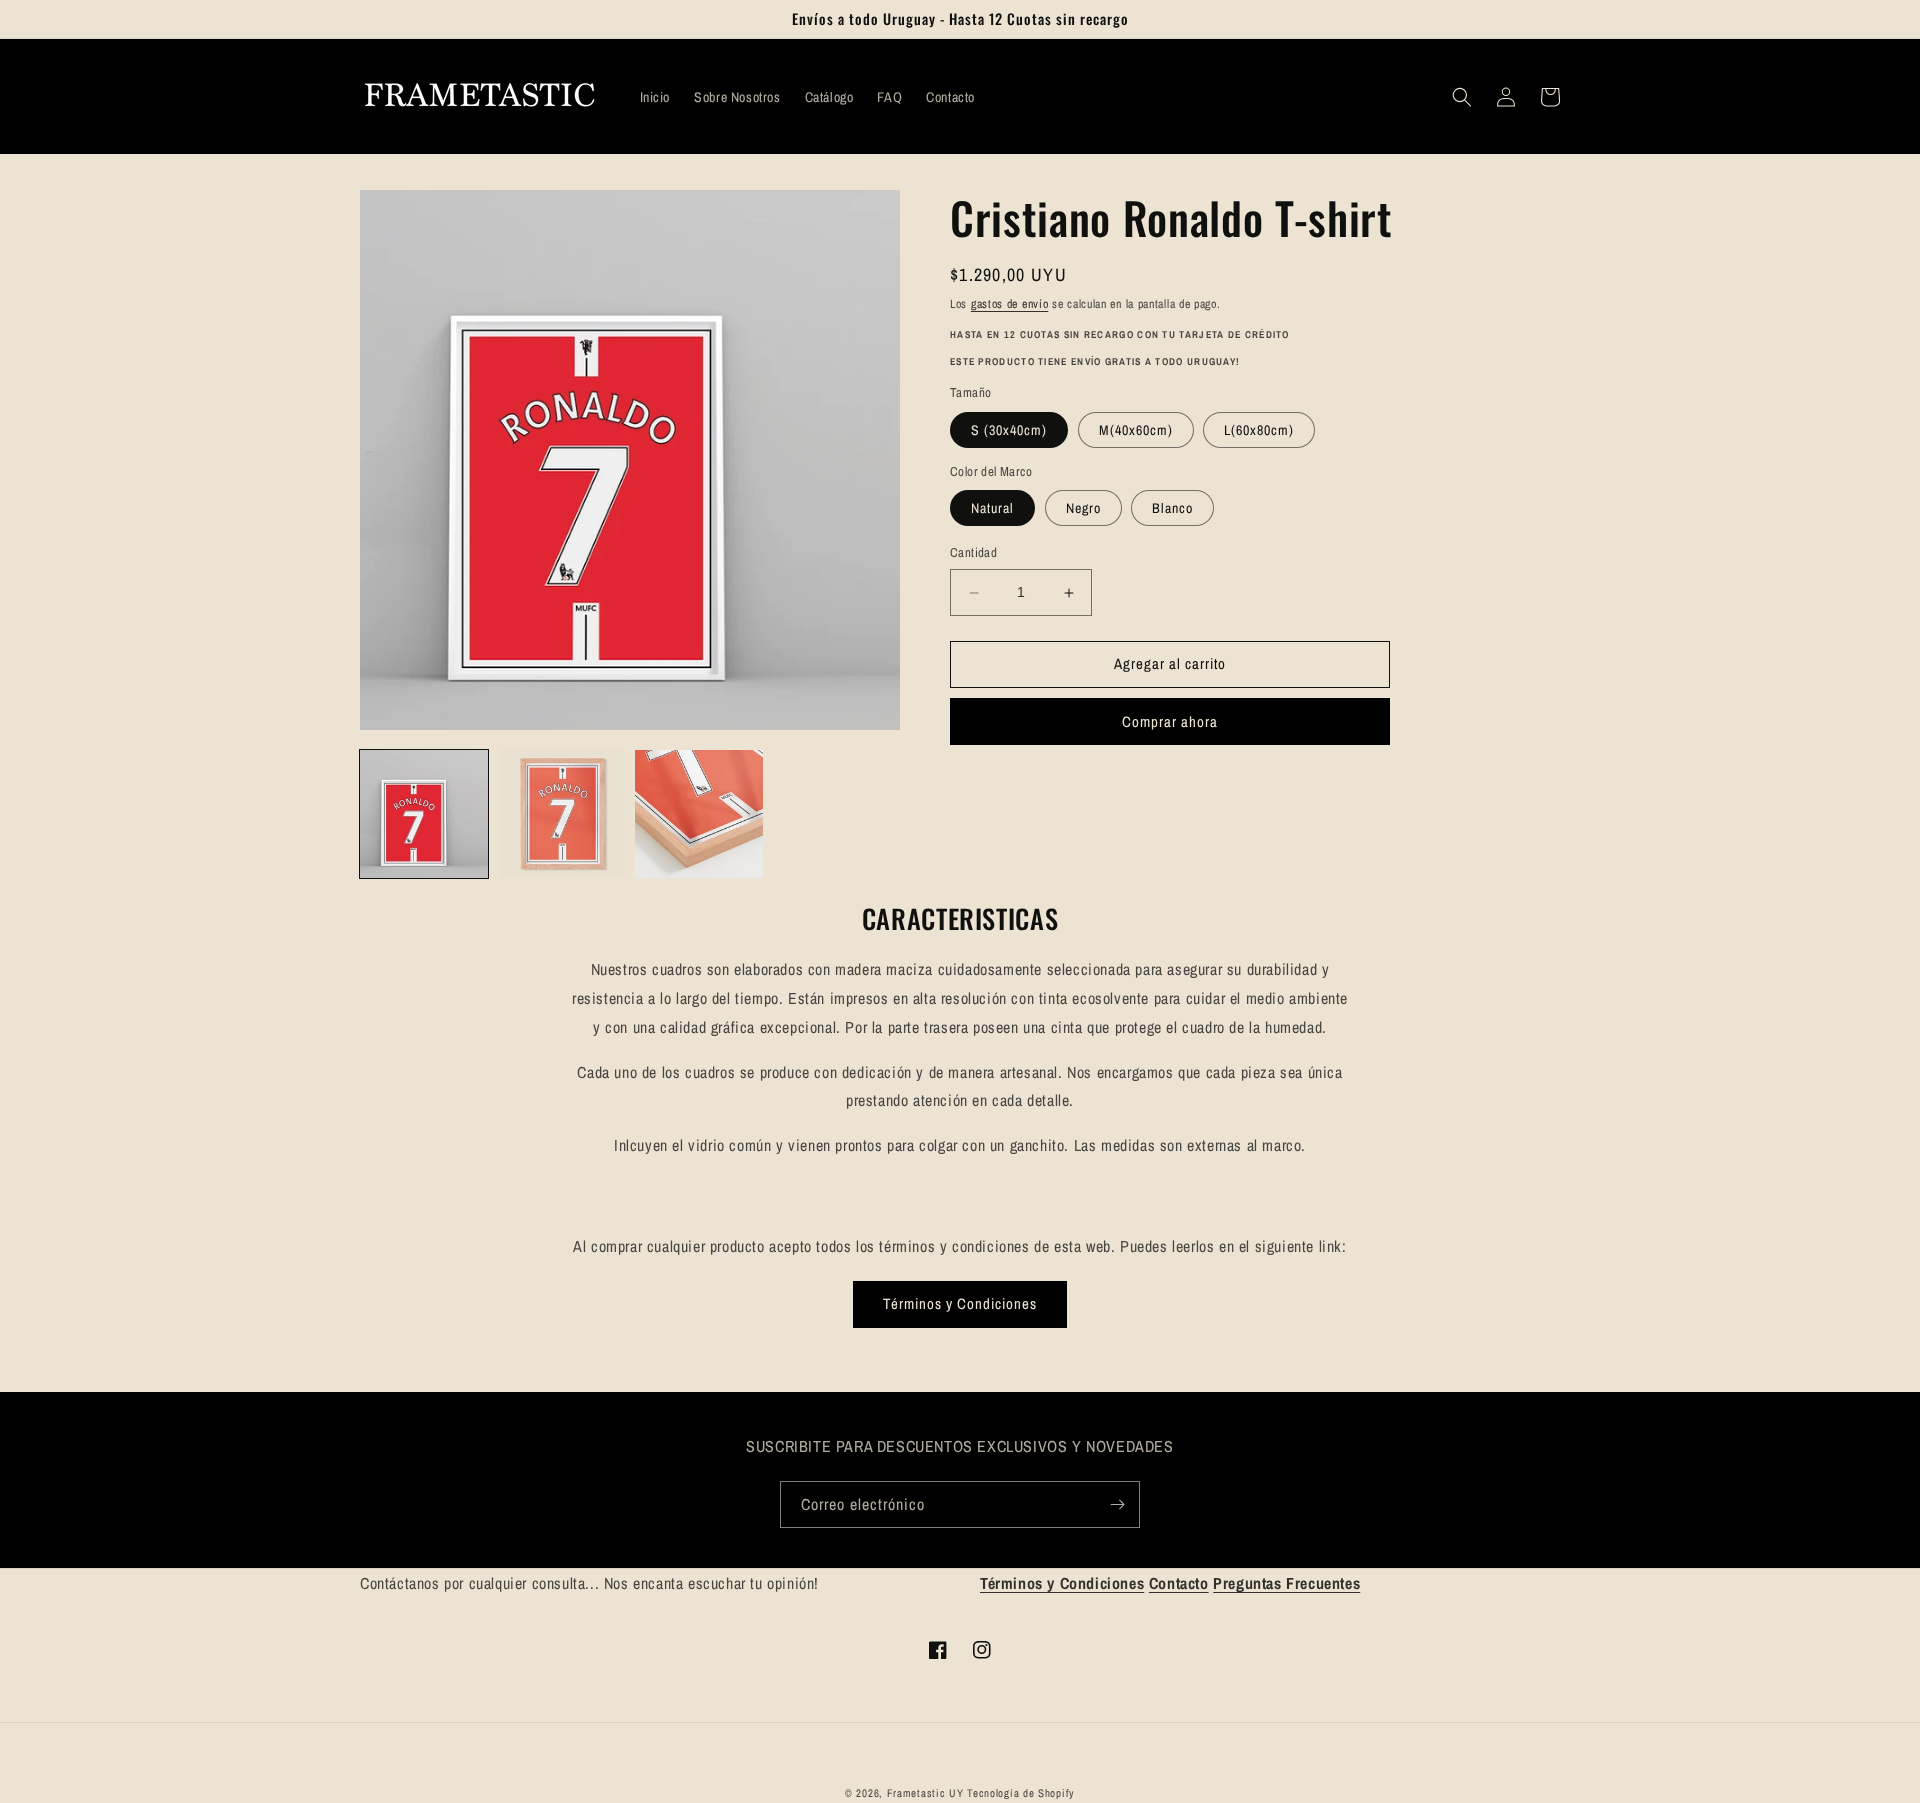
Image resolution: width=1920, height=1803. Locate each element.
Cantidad (973, 553)
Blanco (1172, 509)
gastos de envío (1010, 304)
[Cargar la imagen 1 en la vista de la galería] (424, 814)
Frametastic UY (925, 1793)
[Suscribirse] (1117, 1504)
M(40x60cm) (1136, 430)
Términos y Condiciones (960, 1303)
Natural (992, 509)
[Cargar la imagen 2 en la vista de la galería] (562, 814)
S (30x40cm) (1009, 430)
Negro (1083, 509)
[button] (1462, 97)
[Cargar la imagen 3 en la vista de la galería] (699, 814)
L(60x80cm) (1259, 430)
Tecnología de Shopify (1021, 1793)
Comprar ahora (1170, 721)
